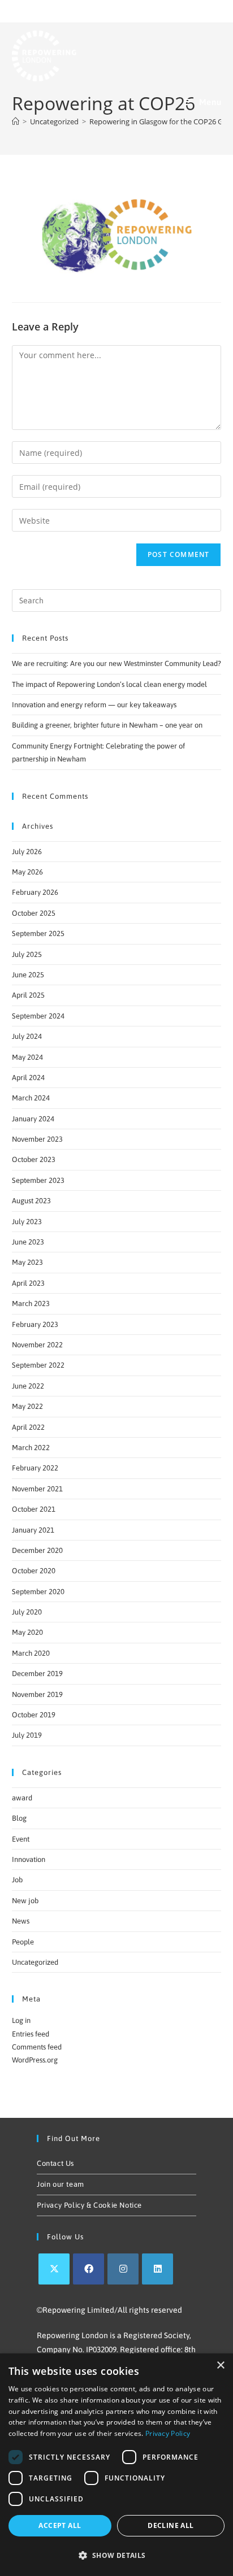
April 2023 (28, 1283)
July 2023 (27, 1222)
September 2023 (38, 1180)
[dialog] (116, 2465)
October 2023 (34, 1159)
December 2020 (37, 1550)
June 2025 (28, 975)
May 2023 (27, 1262)
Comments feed (37, 2047)
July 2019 (27, 1735)
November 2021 (37, 1489)
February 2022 (35, 1468)
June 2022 (28, 1386)
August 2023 (31, 1201)
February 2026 (35, 892)
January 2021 (33, 1530)
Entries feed (31, 2034)
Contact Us (55, 2163)
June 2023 (28, 1242)
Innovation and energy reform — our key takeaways (94, 705)
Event (21, 1839)
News (21, 1921)
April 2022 (28, 1427)
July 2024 (27, 1036)
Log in (21, 2020)
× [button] (220, 2366)
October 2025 (34, 913)
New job (25, 1901)
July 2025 (27, 954)
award (22, 1798)
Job (17, 1880)
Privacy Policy (168, 2433)
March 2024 (31, 1098)
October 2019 (34, 1715)
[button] (116, 2556)
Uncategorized (35, 1962)
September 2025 (38, 934)
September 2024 (38, 1016)
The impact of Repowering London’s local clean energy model (109, 684)
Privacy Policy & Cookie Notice (89, 2205)
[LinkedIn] (158, 2269)
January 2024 (33, 1119)
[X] (54, 2269)
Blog (19, 1818)
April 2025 (28, 995)
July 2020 (27, 1612)
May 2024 (27, 1057)
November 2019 (37, 1694)
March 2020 (31, 1653)
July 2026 (27, 852)
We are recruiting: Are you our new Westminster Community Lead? (116, 663)
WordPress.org (35, 2060)
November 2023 (37, 1139)
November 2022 (37, 1345)
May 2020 (27, 1632)
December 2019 (37, 1674)
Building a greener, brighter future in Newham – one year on (107, 725)
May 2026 (27, 872)
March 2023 (31, 1304)
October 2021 (34, 1509)
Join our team (61, 2184)
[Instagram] (123, 2269)
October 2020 (34, 1571)
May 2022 (27, 1406)
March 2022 (31, 1448)
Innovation (29, 1859)
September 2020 (38, 1592)
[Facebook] (89, 2269)
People (23, 1942)
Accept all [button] (60, 2525)
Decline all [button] (171, 2525)
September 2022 (38, 1365)
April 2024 (28, 1078)
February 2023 (35, 1324)
